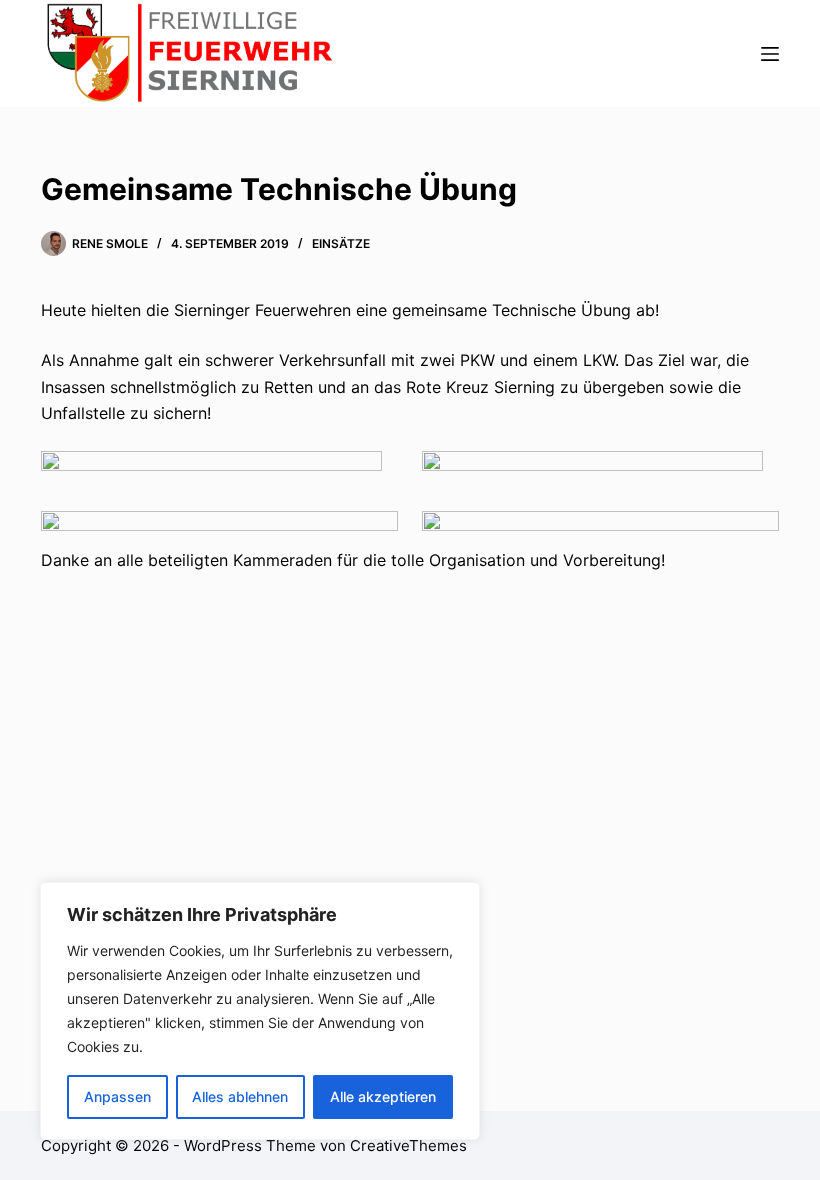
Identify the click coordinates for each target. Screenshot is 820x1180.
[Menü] (770, 54)
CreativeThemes (408, 1145)
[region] (260, 1011)
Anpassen (117, 1096)
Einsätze (341, 243)
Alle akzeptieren (383, 1096)
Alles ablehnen (240, 1096)
